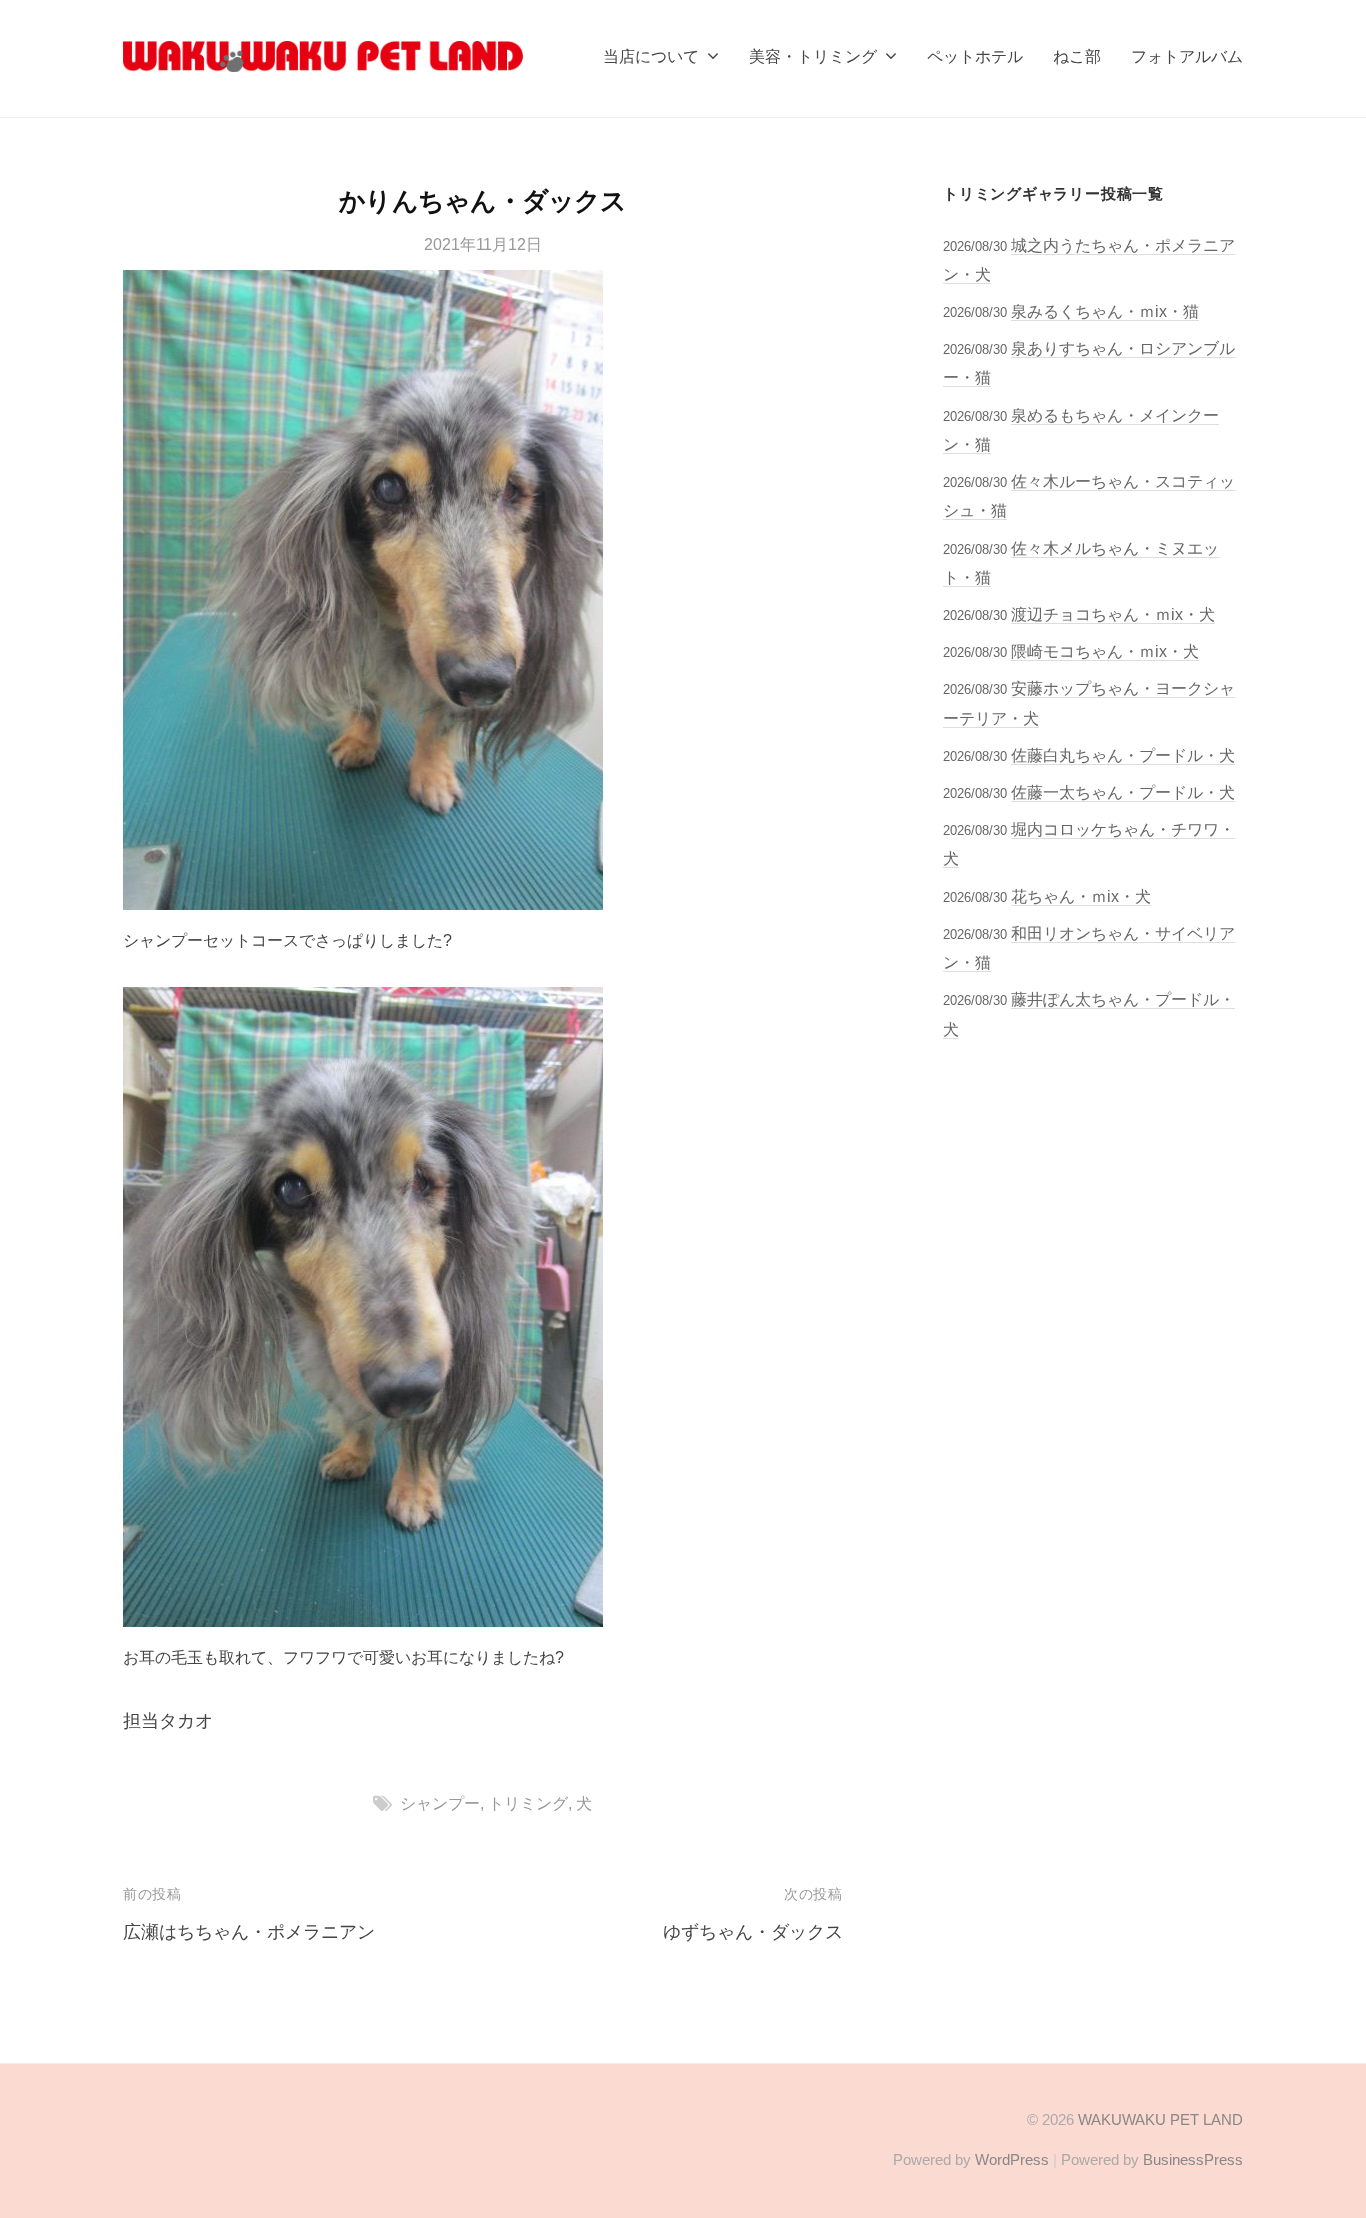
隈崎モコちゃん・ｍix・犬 (1105, 651)
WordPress (1012, 2159)
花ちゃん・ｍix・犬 (1081, 896)
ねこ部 (1077, 56)
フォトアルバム (1187, 56)
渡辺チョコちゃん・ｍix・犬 (1113, 614)
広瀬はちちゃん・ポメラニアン (249, 1932)
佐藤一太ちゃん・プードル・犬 (1123, 792)
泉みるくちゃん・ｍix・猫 (1105, 311)
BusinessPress (1193, 2159)
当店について (651, 56)
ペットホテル (975, 56)
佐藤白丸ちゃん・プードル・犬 (1123, 755)
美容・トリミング (813, 56)
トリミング (528, 1803)
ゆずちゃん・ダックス (753, 1932)
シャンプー (440, 1803)
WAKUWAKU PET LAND (1160, 2119)
